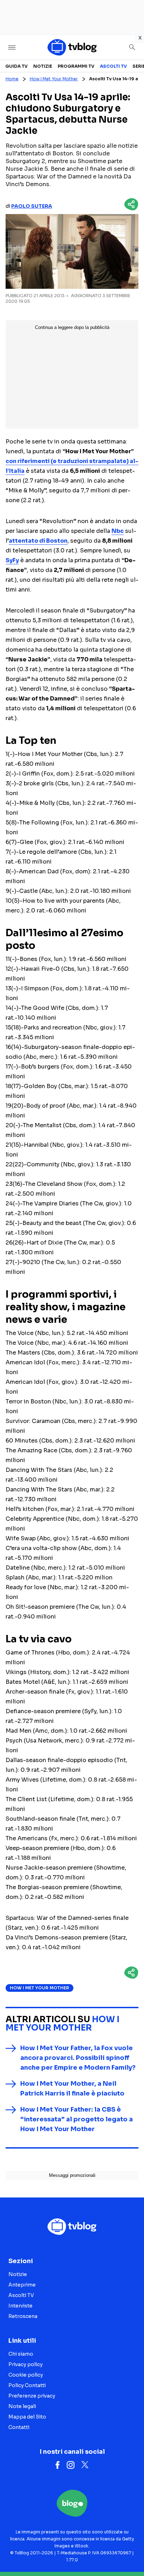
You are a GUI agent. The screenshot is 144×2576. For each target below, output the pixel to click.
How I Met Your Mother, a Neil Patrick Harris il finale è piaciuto (72, 2089)
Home (12, 79)
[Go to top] (130, 2553)
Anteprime (22, 2285)
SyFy (12, 560)
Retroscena (23, 2316)
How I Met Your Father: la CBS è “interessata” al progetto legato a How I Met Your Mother (77, 2119)
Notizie (43, 66)
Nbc (118, 531)
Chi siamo (21, 2354)
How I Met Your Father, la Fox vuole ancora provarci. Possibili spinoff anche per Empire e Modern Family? (78, 2058)
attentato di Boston (38, 541)
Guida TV (16, 66)
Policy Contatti (27, 2385)
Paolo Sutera (32, 206)
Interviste (20, 2306)
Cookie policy (26, 2375)
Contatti (19, 2427)
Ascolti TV (113, 66)
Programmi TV (76, 66)
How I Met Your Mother (54, 79)
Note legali (22, 2406)
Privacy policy (26, 2364)
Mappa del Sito (27, 2417)
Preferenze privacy (32, 2396)
